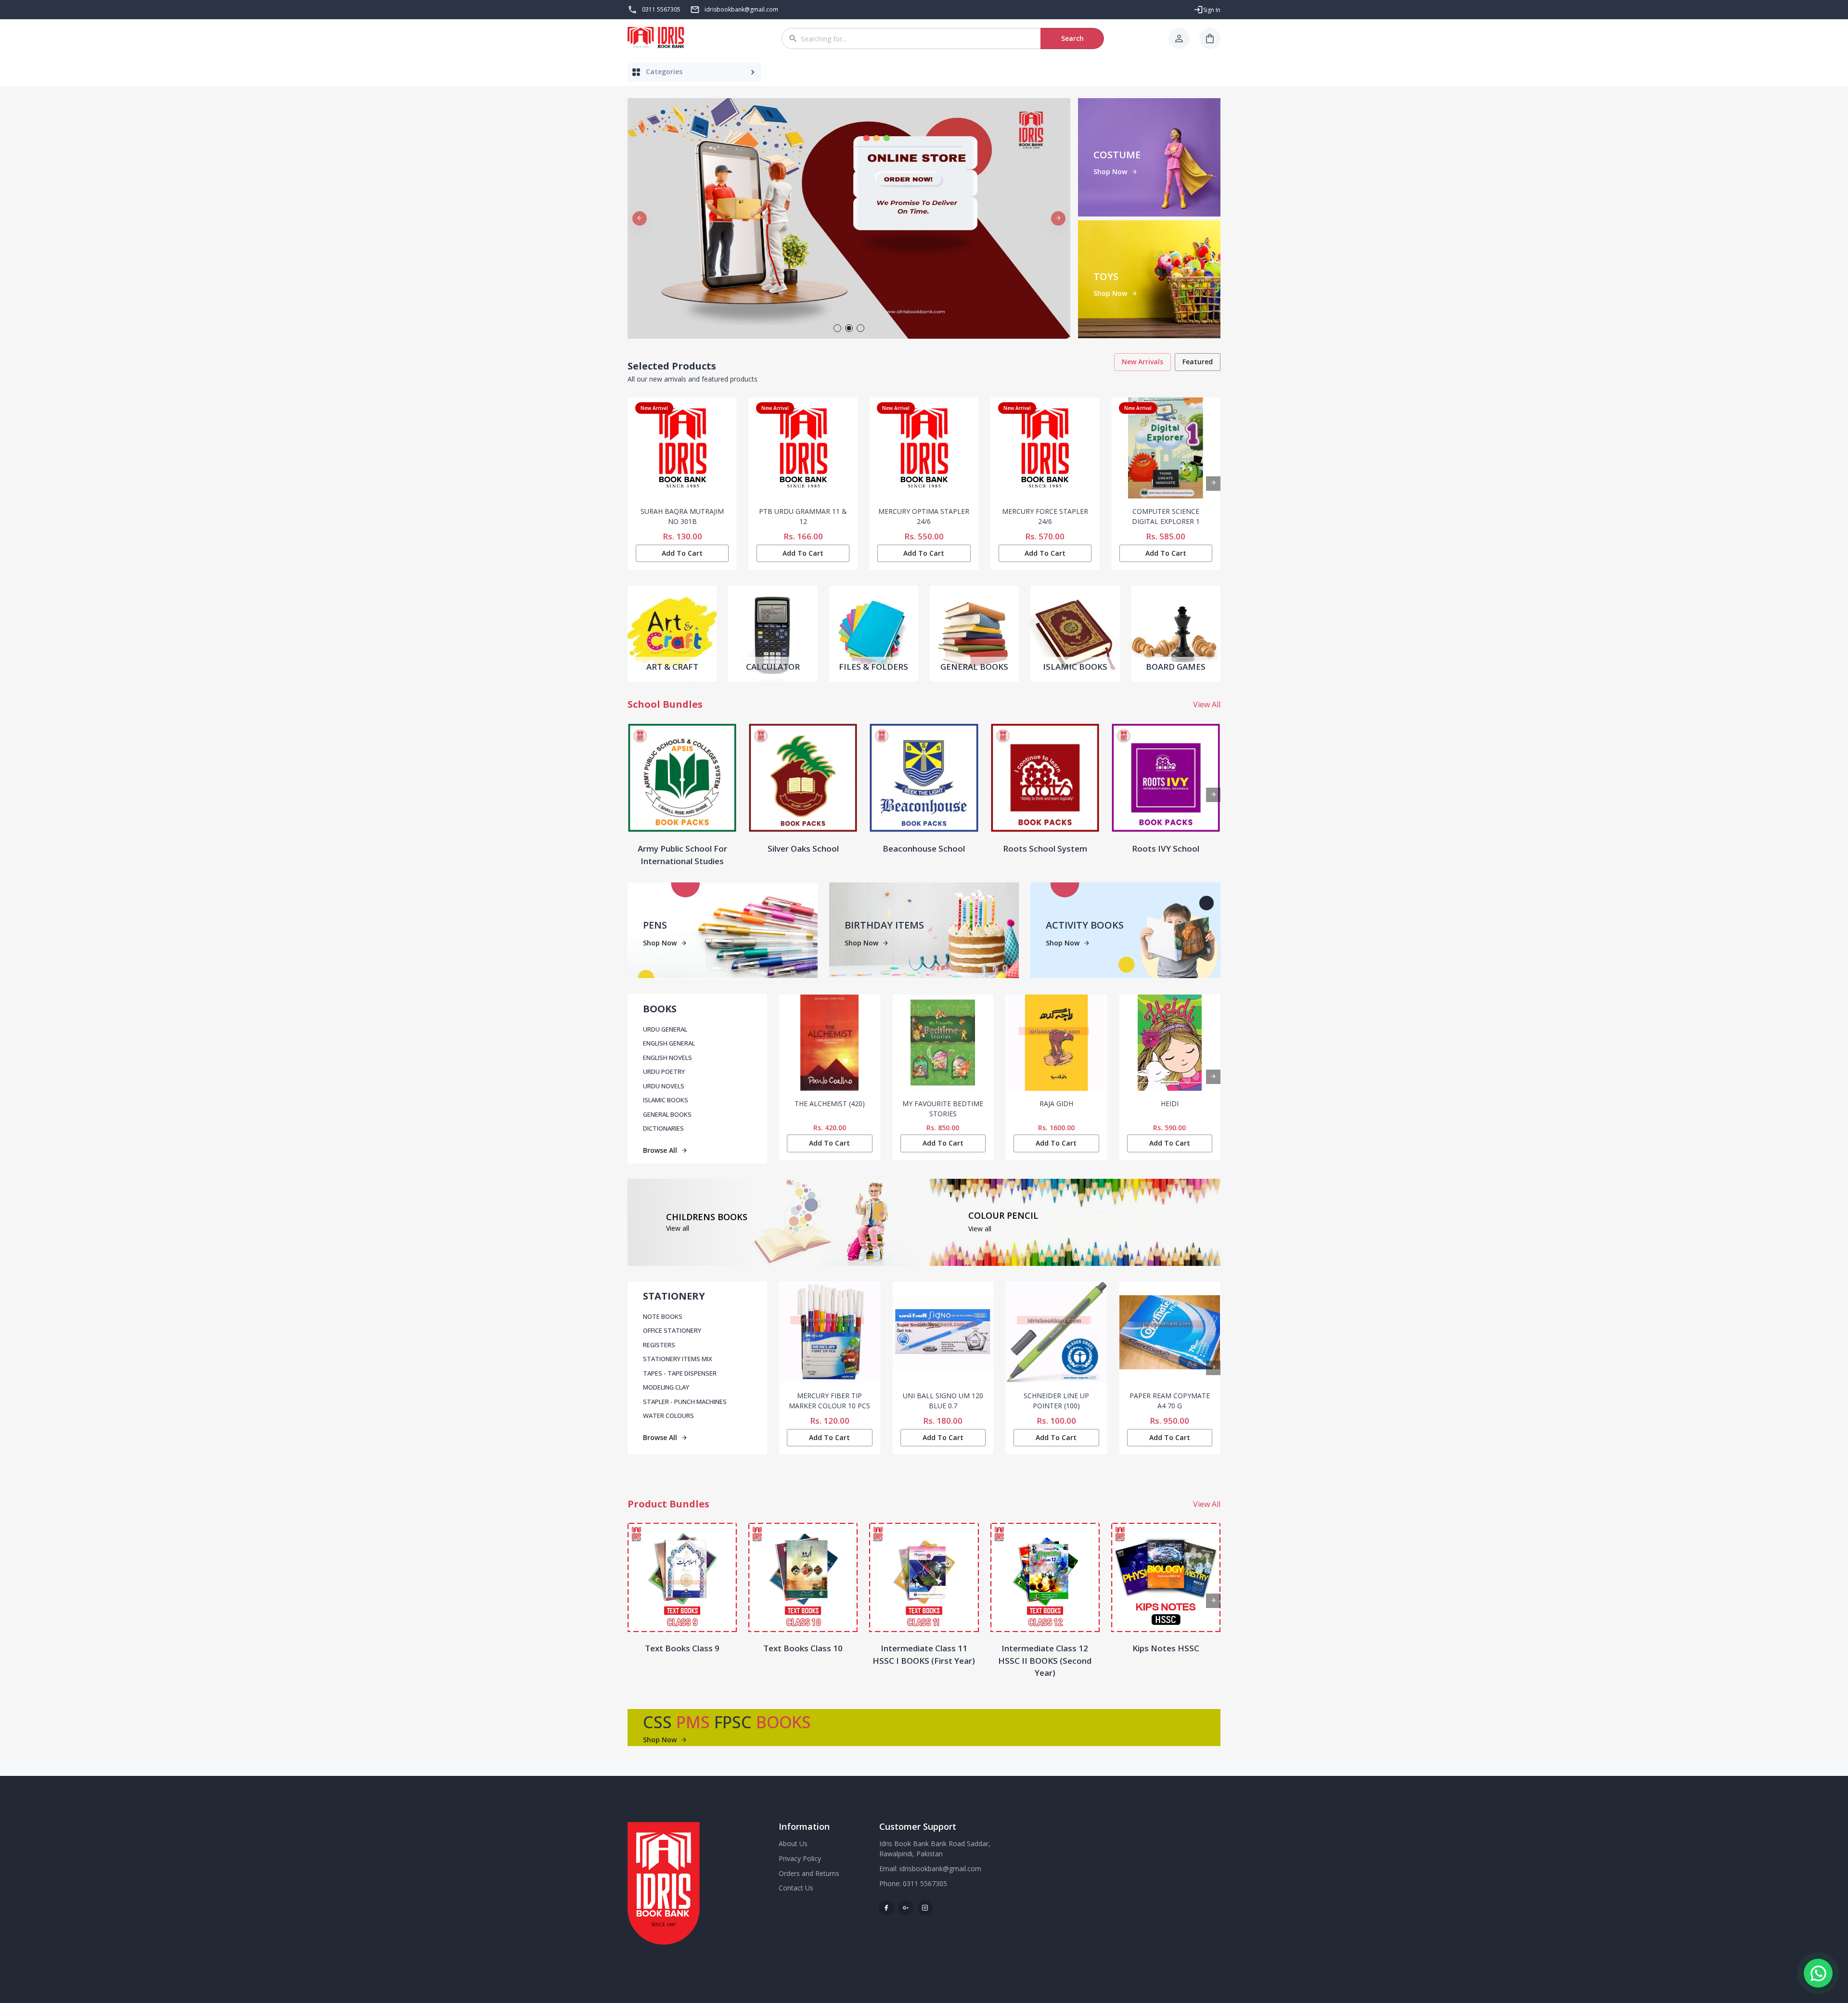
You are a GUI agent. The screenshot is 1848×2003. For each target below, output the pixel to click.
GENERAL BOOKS (667, 1114)
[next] (1058, 218)
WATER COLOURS (668, 1416)
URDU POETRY (664, 1072)
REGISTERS (659, 1345)
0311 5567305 (661, 9)
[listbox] (849, 218)
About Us (793, 1844)
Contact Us (796, 1888)
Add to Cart (682, 553)
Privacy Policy (800, 1858)
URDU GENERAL (665, 1029)
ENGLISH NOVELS (667, 1058)
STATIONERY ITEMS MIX (678, 1359)
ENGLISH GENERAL (669, 1043)
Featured (1198, 362)
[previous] (640, 218)
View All (1207, 704)
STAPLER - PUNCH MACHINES (685, 1402)
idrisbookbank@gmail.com (940, 1869)
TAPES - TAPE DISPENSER (680, 1373)
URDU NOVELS (664, 1086)
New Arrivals (1142, 362)
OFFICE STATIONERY (672, 1330)
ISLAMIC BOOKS (666, 1100)
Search (1072, 38)
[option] (849, 218)
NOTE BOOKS (663, 1316)
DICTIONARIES (663, 1128)
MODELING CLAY (666, 1387)
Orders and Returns (809, 1873)
